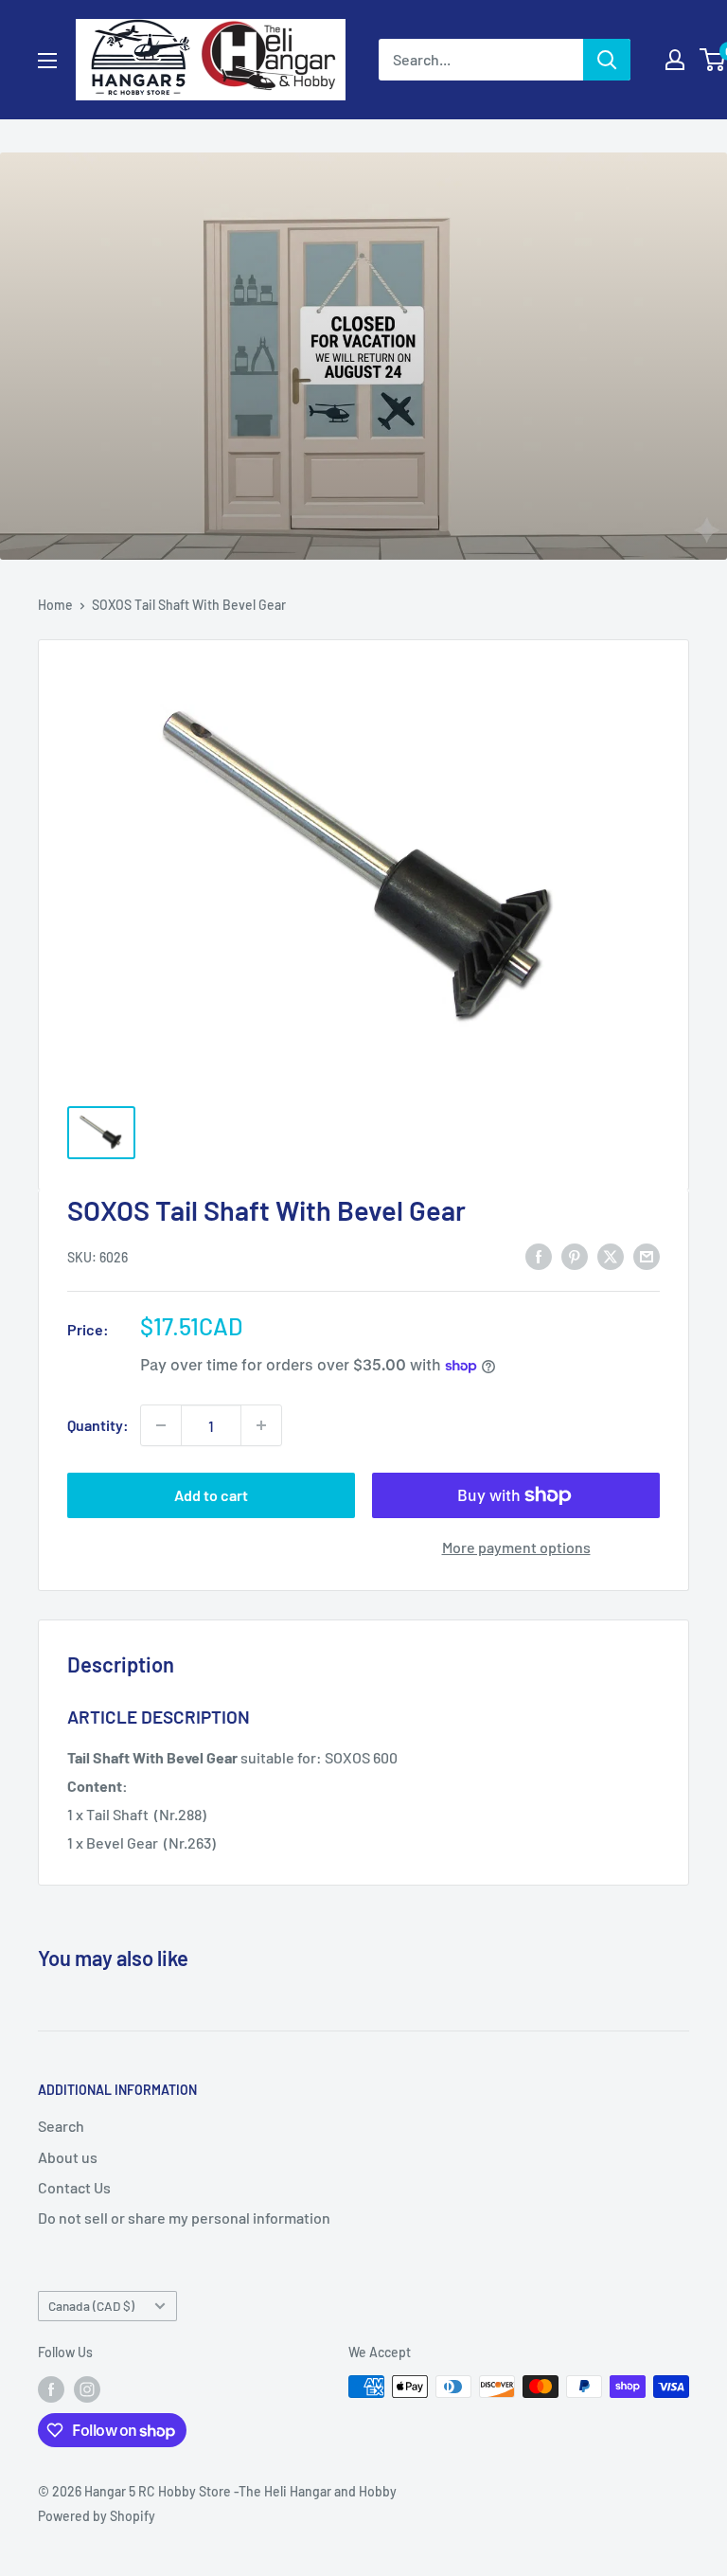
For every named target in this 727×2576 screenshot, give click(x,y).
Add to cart (211, 1495)
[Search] (607, 60)
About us (68, 2157)
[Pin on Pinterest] (575, 1255)
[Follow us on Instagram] (87, 2388)
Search (61, 2126)
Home (55, 605)
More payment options (516, 1547)
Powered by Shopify (97, 2516)
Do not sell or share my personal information (184, 2218)
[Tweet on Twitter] (611, 1255)
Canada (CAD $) (91, 2306)
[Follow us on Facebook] (51, 2388)
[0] (713, 60)
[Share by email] (647, 1255)
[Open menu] (47, 61)
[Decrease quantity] (161, 1425)
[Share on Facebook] (539, 1255)
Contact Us (74, 2187)
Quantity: (98, 1425)
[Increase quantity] (261, 1425)
